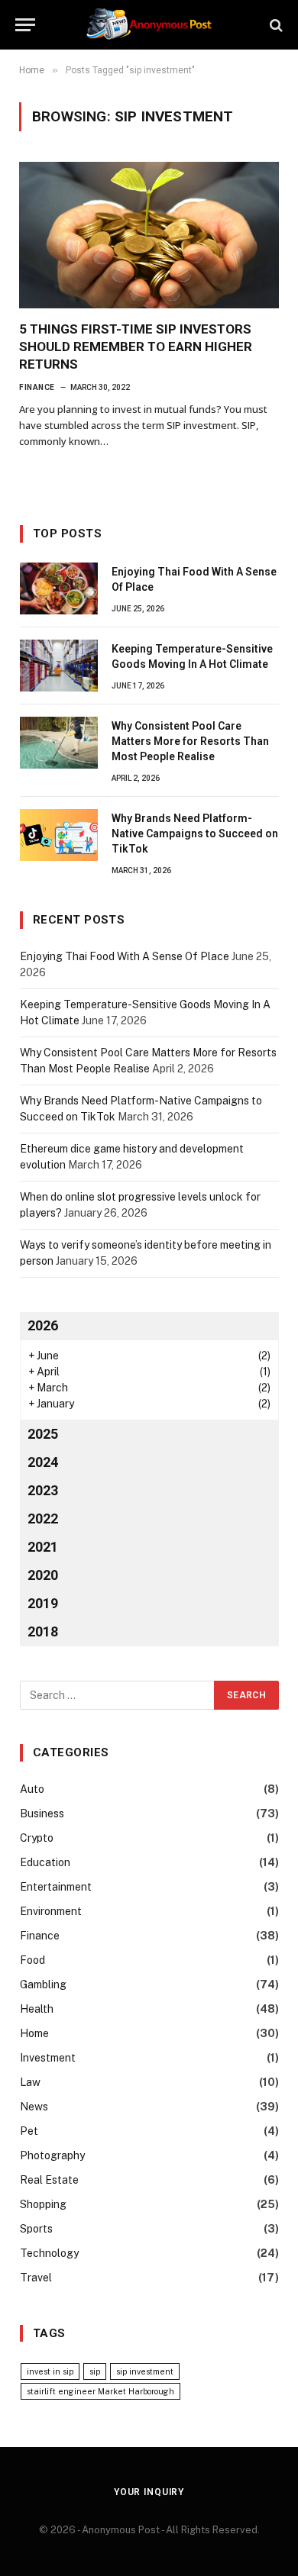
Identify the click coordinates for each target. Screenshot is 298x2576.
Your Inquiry (149, 2492)
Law (30, 2082)
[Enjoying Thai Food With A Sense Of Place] (59, 588)
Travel (36, 2278)
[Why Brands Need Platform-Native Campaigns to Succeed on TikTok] (59, 835)
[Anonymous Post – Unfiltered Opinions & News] (149, 25)
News (34, 2107)
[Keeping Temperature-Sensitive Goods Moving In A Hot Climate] (59, 666)
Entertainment (56, 1887)
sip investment (145, 2371)
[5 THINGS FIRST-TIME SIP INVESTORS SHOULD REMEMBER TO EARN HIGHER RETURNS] (149, 235)
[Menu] (25, 25)
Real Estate (49, 2180)
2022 (43, 1519)
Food (32, 1960)
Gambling (43, 1984)
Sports (36, 2229)
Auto (32, 1789)
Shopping (43, 2204)
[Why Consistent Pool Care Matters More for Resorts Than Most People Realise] (59, 743)
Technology (49, 2253)
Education (45, 1862)
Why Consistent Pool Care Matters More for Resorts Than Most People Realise (190, 741)
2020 (43, 1575)
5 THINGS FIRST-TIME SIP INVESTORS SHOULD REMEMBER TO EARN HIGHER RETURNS (136, 347)
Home (34, 2033)
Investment (48, 2058)
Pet (29, 2131)
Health (37, 2009)
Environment (51, 1911)
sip (95, 2371)
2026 (43, 1325)
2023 (43, 1490)
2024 (43, 1462)
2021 (43, 1547)
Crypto (37, 1838)
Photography (52, 2155)
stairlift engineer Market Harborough (100, 2391)
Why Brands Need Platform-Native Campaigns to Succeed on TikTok (195, 833)
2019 (43, 1603)
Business (42, 1814)
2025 (43, 1434)
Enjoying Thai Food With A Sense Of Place (125, 956)
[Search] (275, 25)
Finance (40, 1936)
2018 (43, 1631)
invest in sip (50, 2371)
